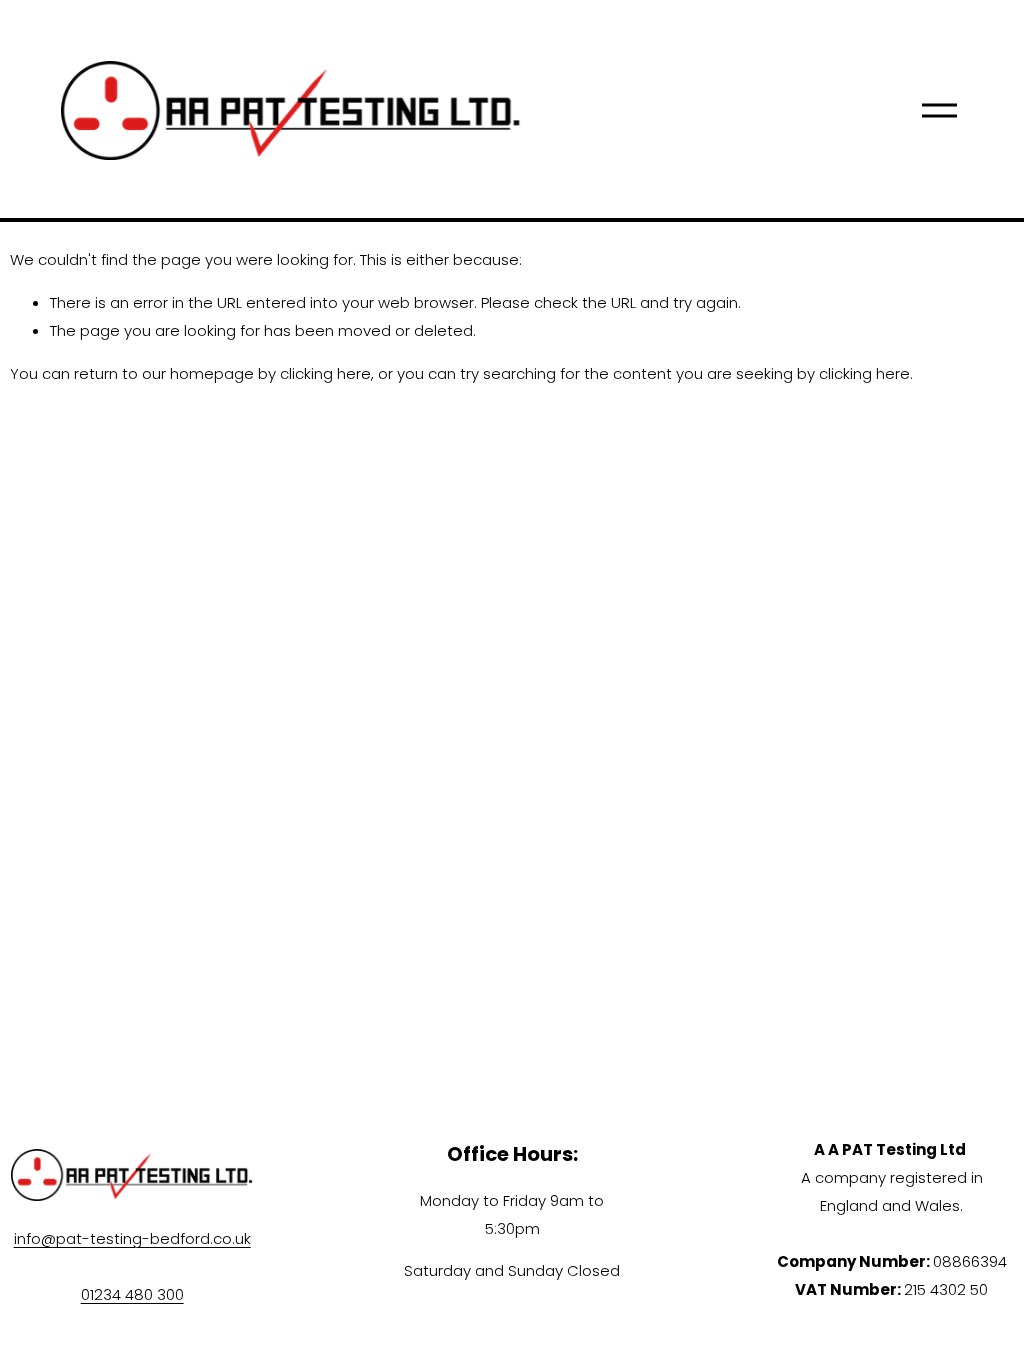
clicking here (325, 373)
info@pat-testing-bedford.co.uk (132, 1238)
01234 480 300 (132, 1294)
